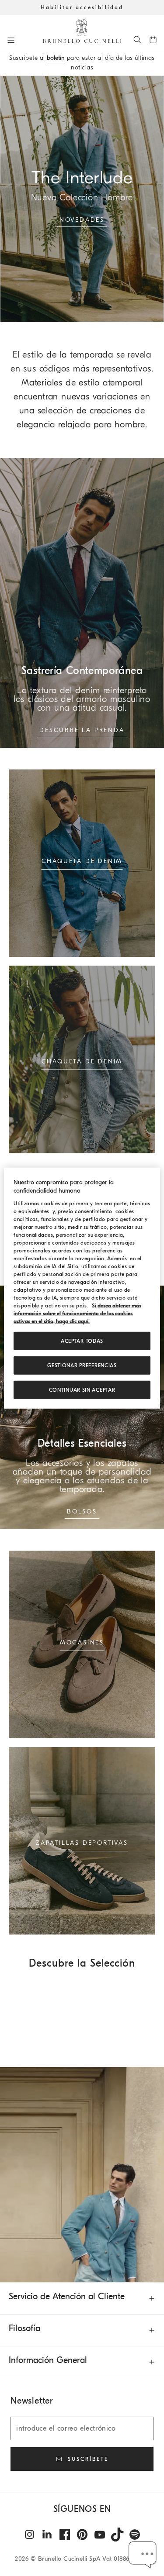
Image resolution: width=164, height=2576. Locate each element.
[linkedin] (47, 2535)
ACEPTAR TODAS (82, 1341)
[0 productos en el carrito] (153, 39)
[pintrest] (82, 2535)
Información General (48, 2360)
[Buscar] (137, 39)
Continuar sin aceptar (82, 1390)
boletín (56, 58)
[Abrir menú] (11, 40)
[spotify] (135, 2535)
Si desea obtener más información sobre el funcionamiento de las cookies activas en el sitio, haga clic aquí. (77, 1314)
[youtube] (100, 2535)
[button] (143, 2555)
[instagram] (30, 2535)
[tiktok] (117, 2535)
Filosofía (24, 2328)
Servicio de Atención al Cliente (67, 2296)
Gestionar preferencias (82, 1365)
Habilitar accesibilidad (82, 7)
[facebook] (65, 2535)
